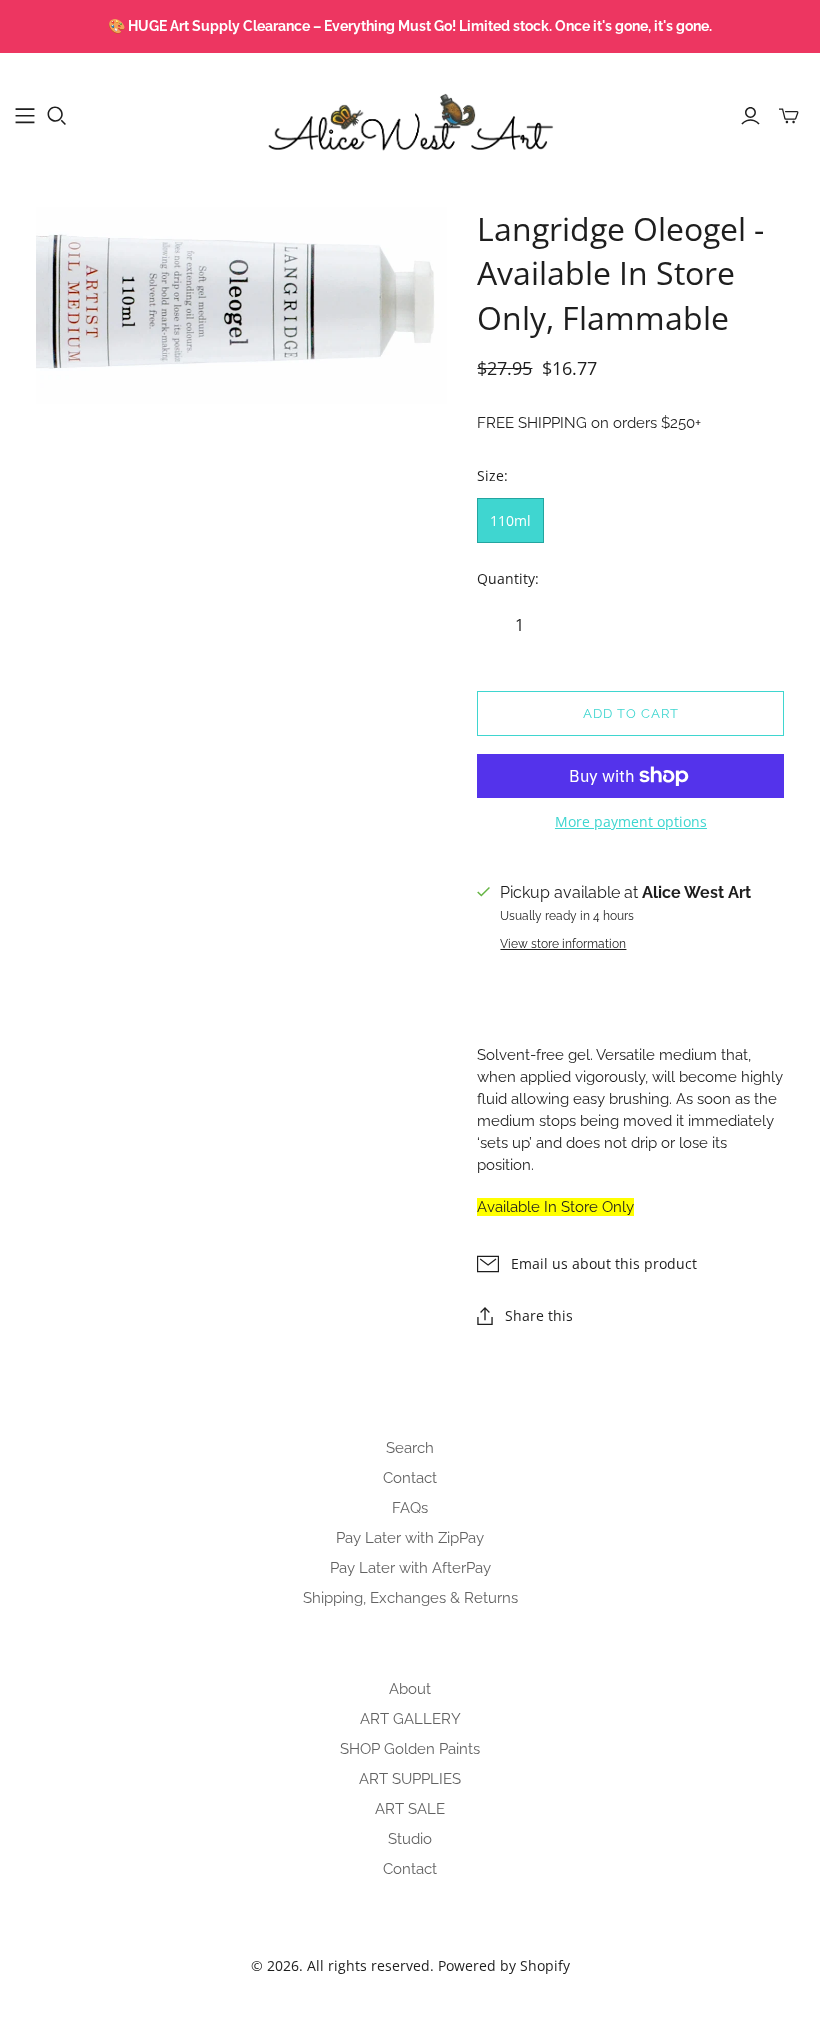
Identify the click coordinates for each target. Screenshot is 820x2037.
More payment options (631, 821)
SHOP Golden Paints (410, 1749)
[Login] (750, 116)
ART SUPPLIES (410, 1779)
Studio (410, 1839)
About (410, 1689)
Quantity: (508, 578)
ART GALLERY (410, 1719)
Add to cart (631, 713)
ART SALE (410, 1809)
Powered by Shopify (504, 1965)
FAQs (410, 1508)
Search (410, 1448)
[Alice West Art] (410, 115)
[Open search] (57, 116)
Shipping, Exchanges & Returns (410, 1598)
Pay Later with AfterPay (410, 1568)
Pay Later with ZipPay (410, 1538)
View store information (563, 944)
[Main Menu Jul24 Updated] (25, 116)
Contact (410, 1478)
